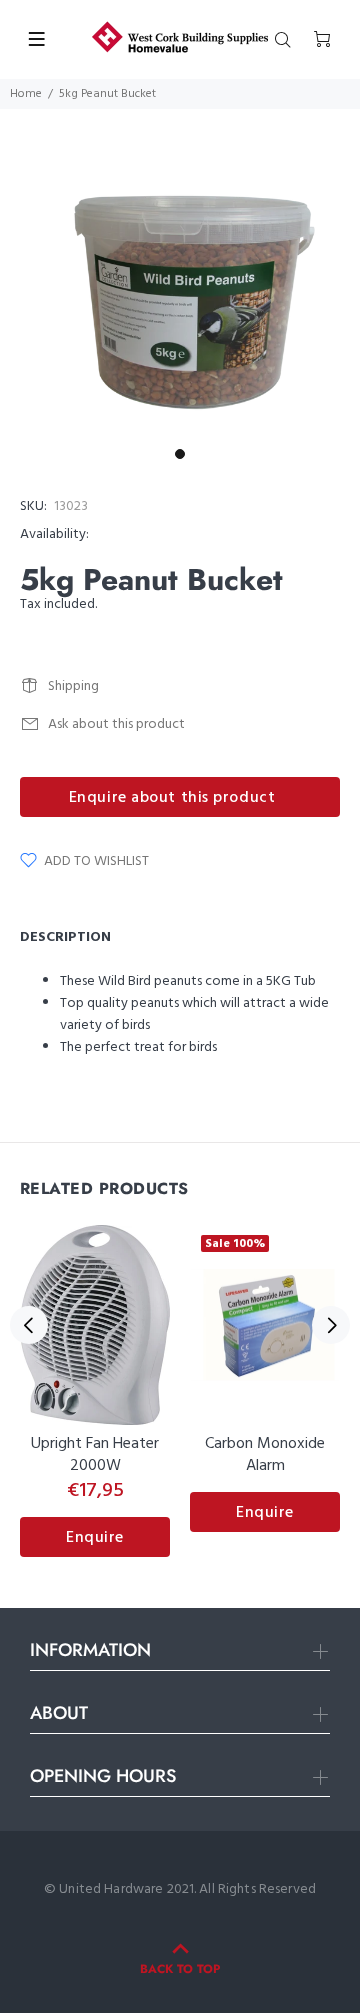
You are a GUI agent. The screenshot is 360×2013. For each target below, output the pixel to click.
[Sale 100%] (265, 1325)
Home (26, 94)
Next (331, 1325)
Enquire (95, 1538)
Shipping (73, 686)
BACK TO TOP (180, 1969)
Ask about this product (116, 724)
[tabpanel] (180, 304)
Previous (29, 1325)
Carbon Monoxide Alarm (265, 1455)
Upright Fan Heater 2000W (95, 1455)
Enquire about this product (172, 798)
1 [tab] (180, 454)
